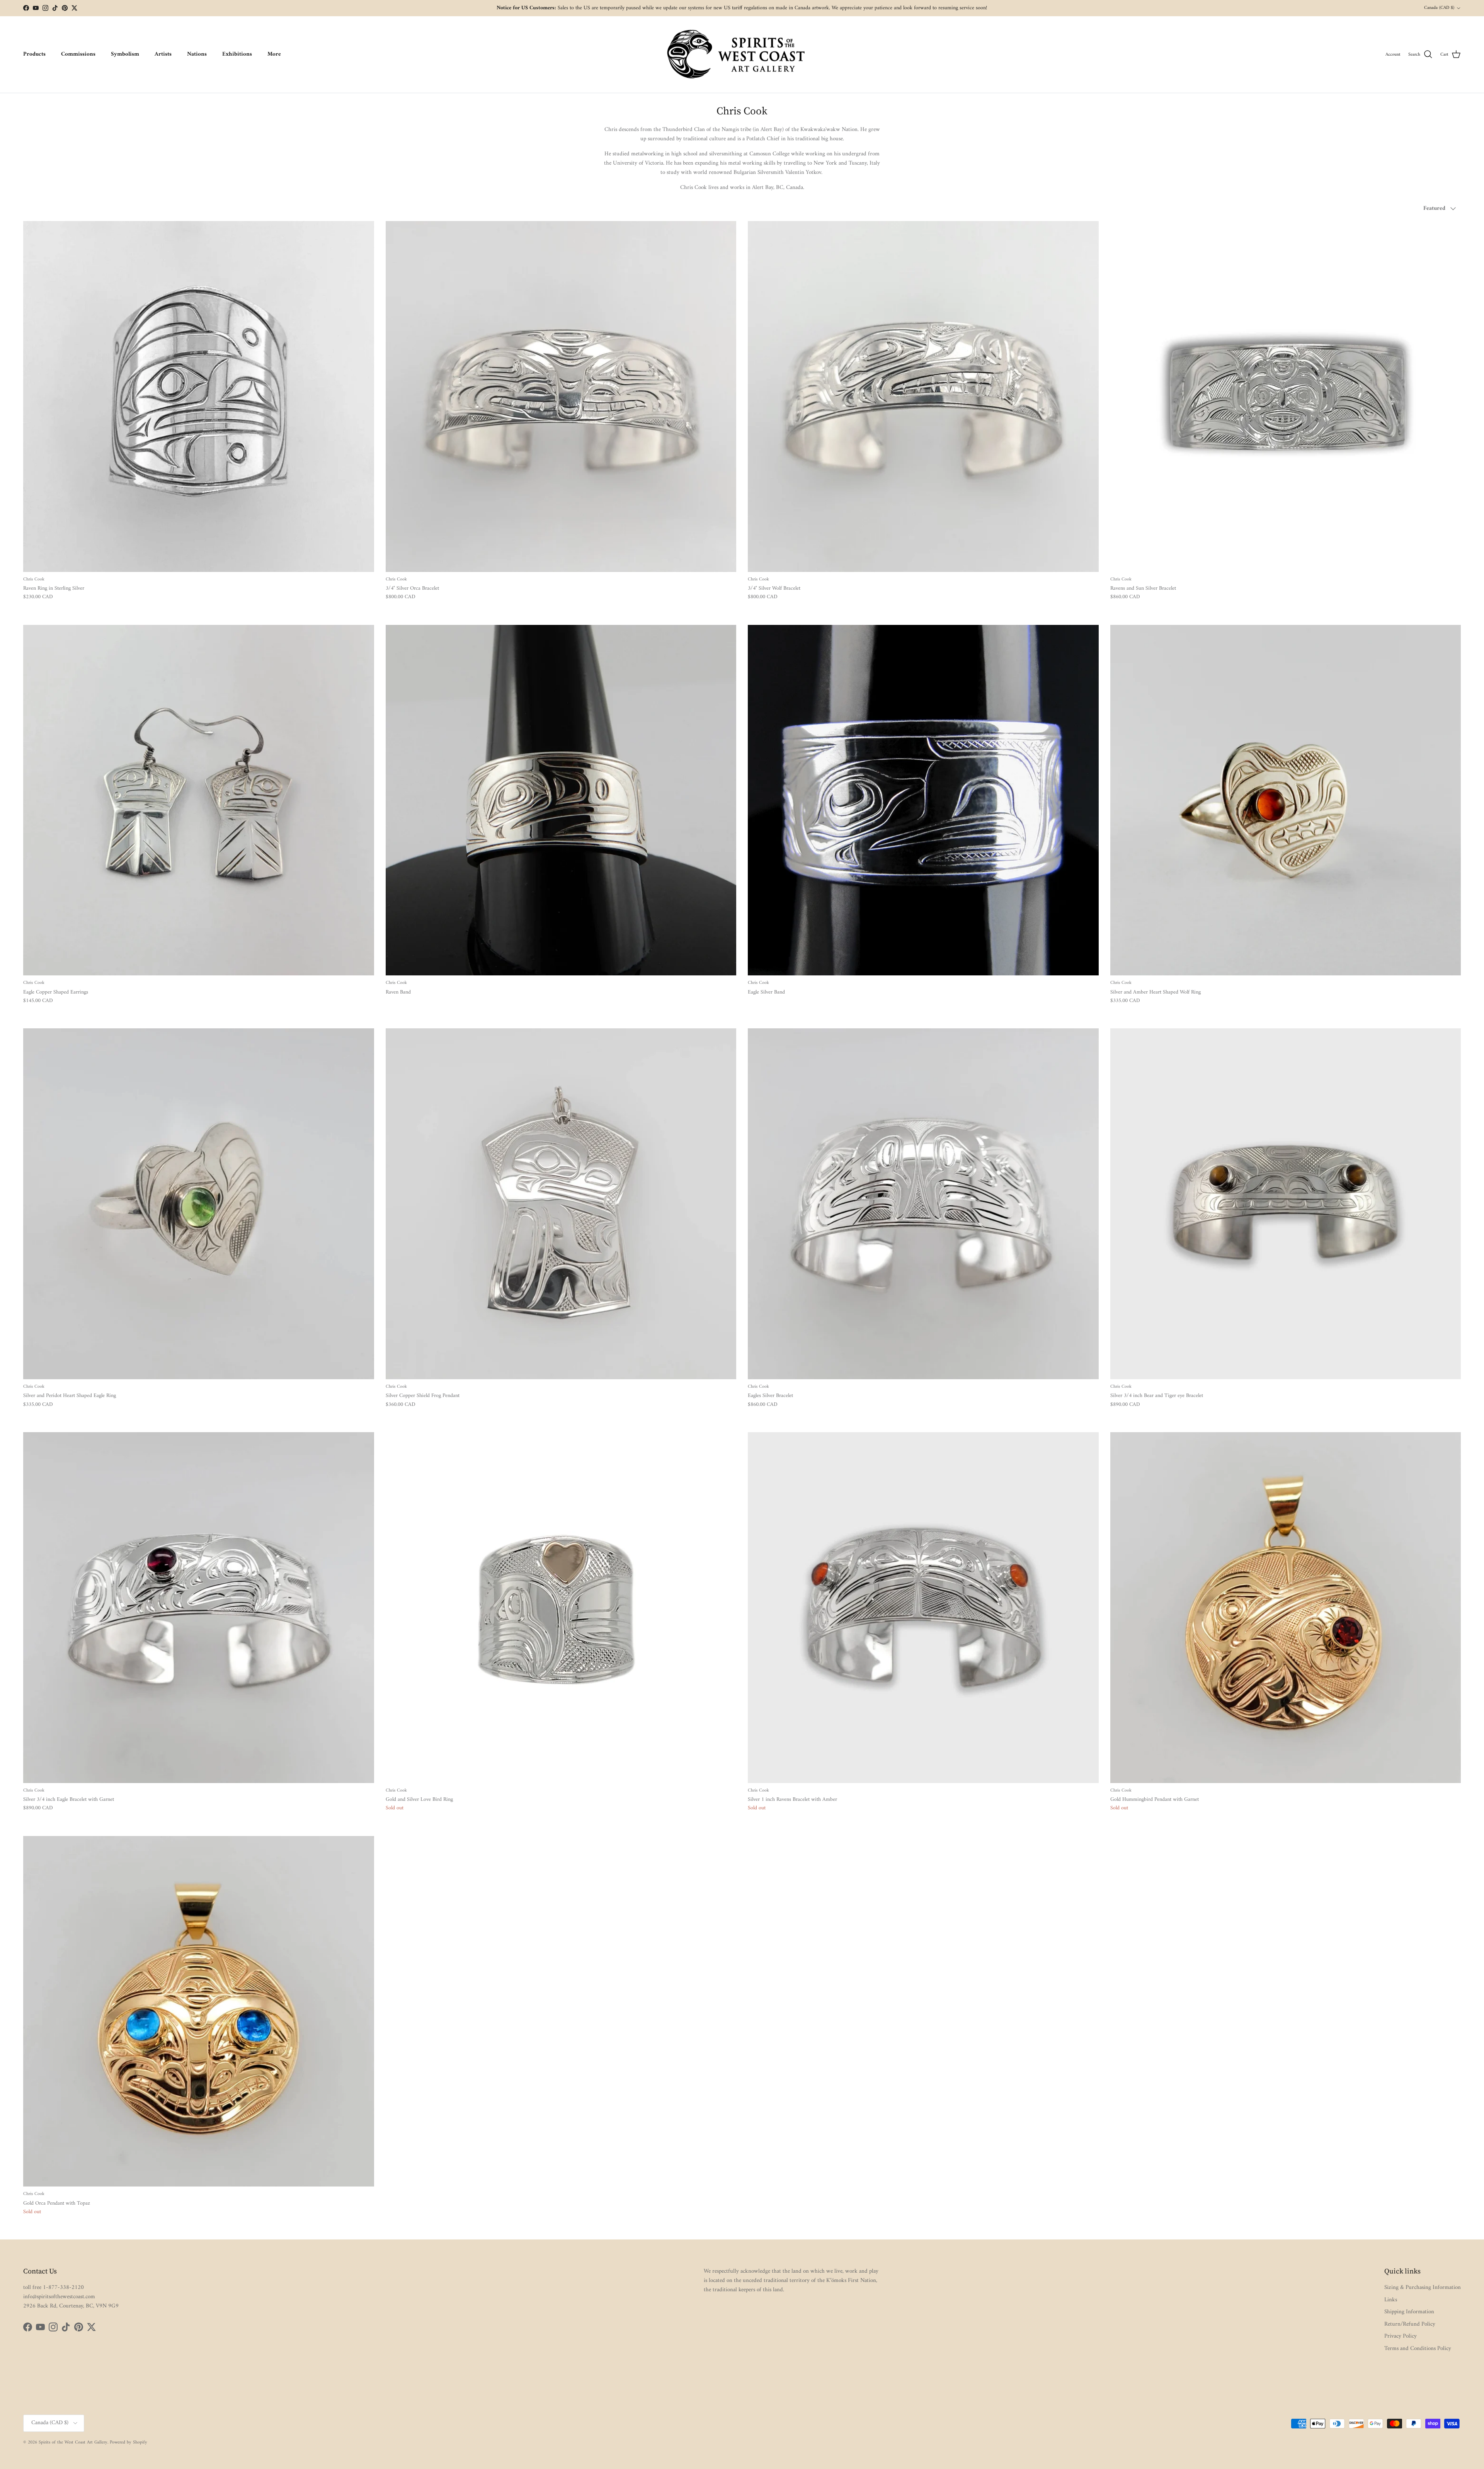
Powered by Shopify (128, 2443)
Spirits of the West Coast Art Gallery (73, 2443)
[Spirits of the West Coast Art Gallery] (742, 55)
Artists (163, 54)
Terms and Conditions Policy (1418, 2349)
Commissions (78, 54)
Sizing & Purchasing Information (1423, 2288)
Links (1391, 2300)
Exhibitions (237, 54)
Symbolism (125, 54)
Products (34, 54)
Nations (197, 54)
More (274, 54)
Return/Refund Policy (1410, 2324)
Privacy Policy (1401, 2336)
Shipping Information (1409, 2312)
